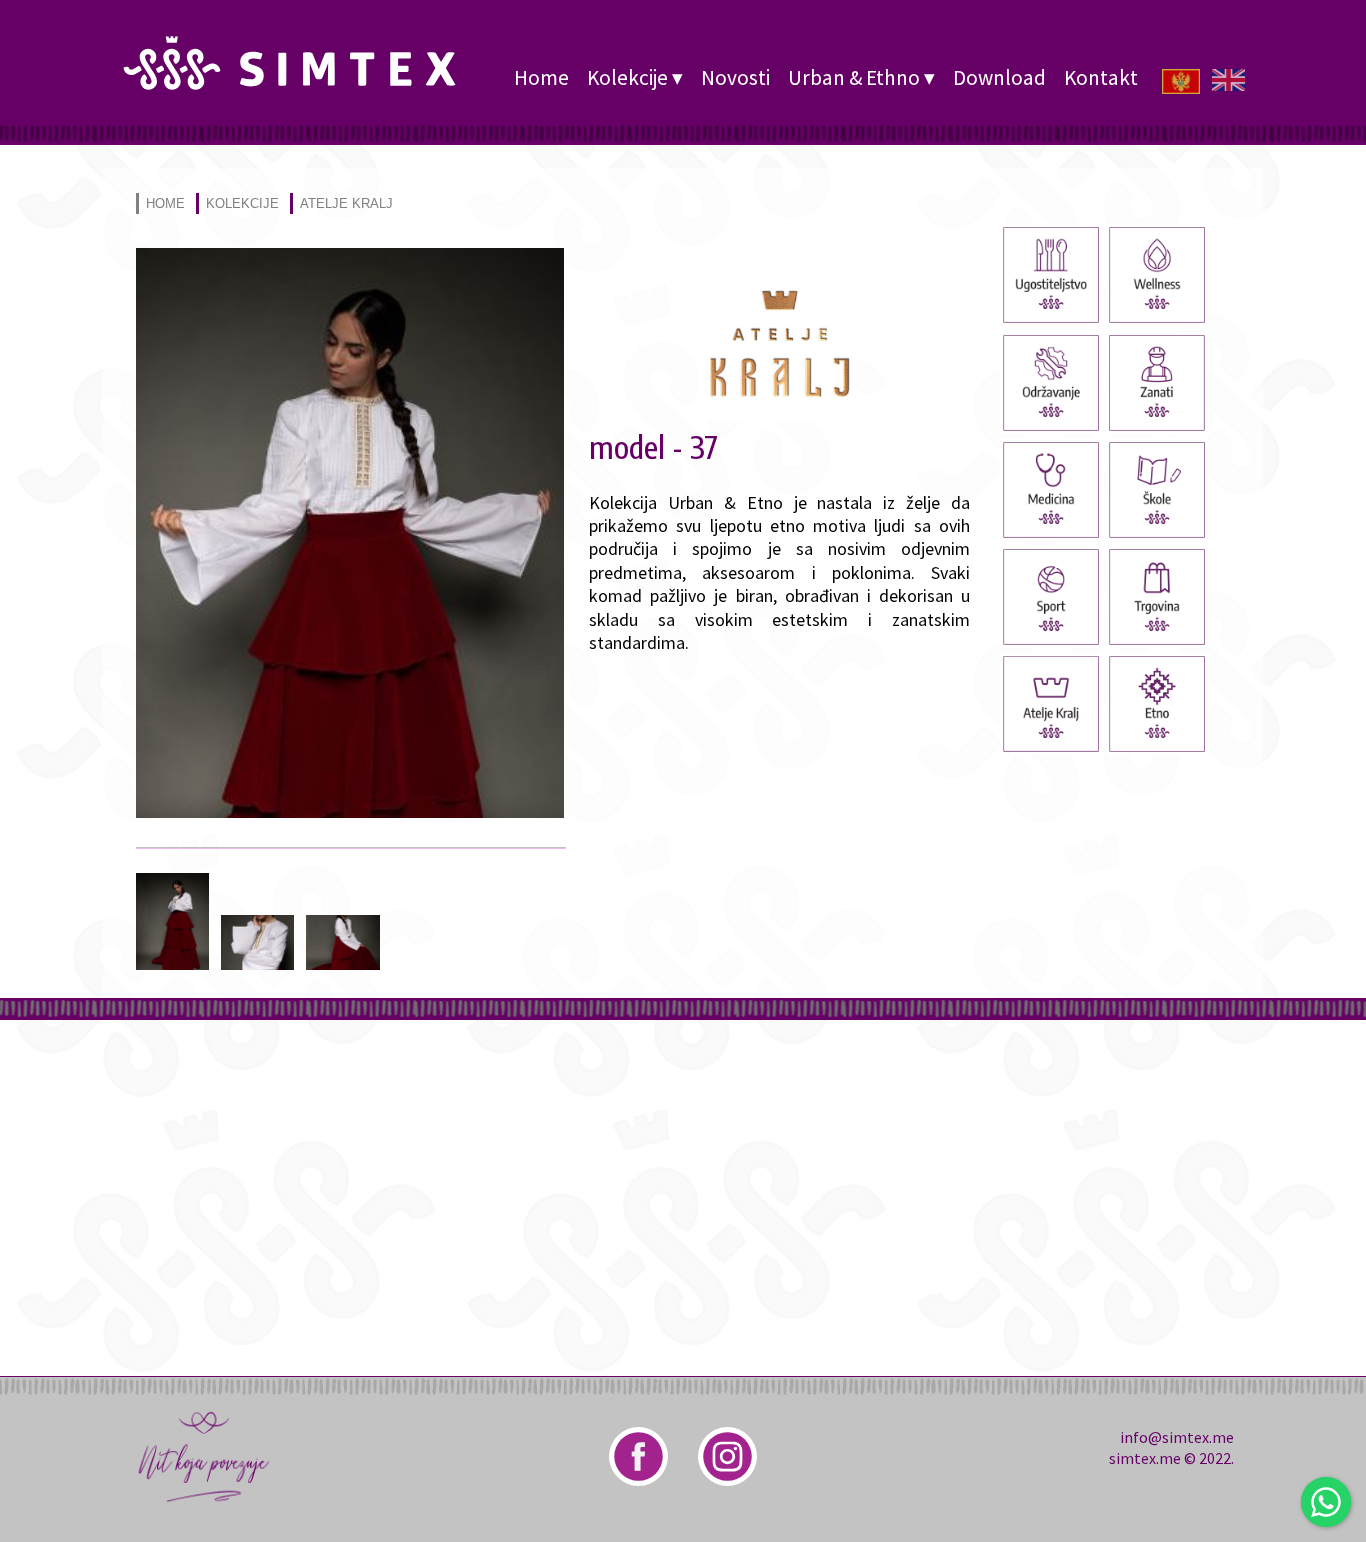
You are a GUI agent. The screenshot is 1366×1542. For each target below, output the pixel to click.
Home (541, 77)
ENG (1230, 79)
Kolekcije (627, 77)
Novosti (735, 77)
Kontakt (1101, 77)
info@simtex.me (1177, 1437)
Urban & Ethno (854, 77)
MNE (1181, 79)
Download (999, 77)
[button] (350, 811)
